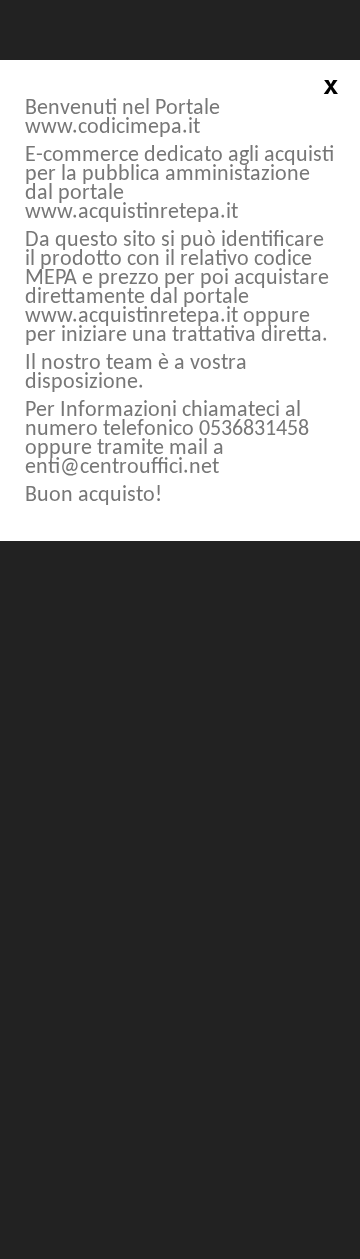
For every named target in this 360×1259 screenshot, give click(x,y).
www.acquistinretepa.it (131, 212)
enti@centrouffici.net (122, 467)
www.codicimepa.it (112, 127)
